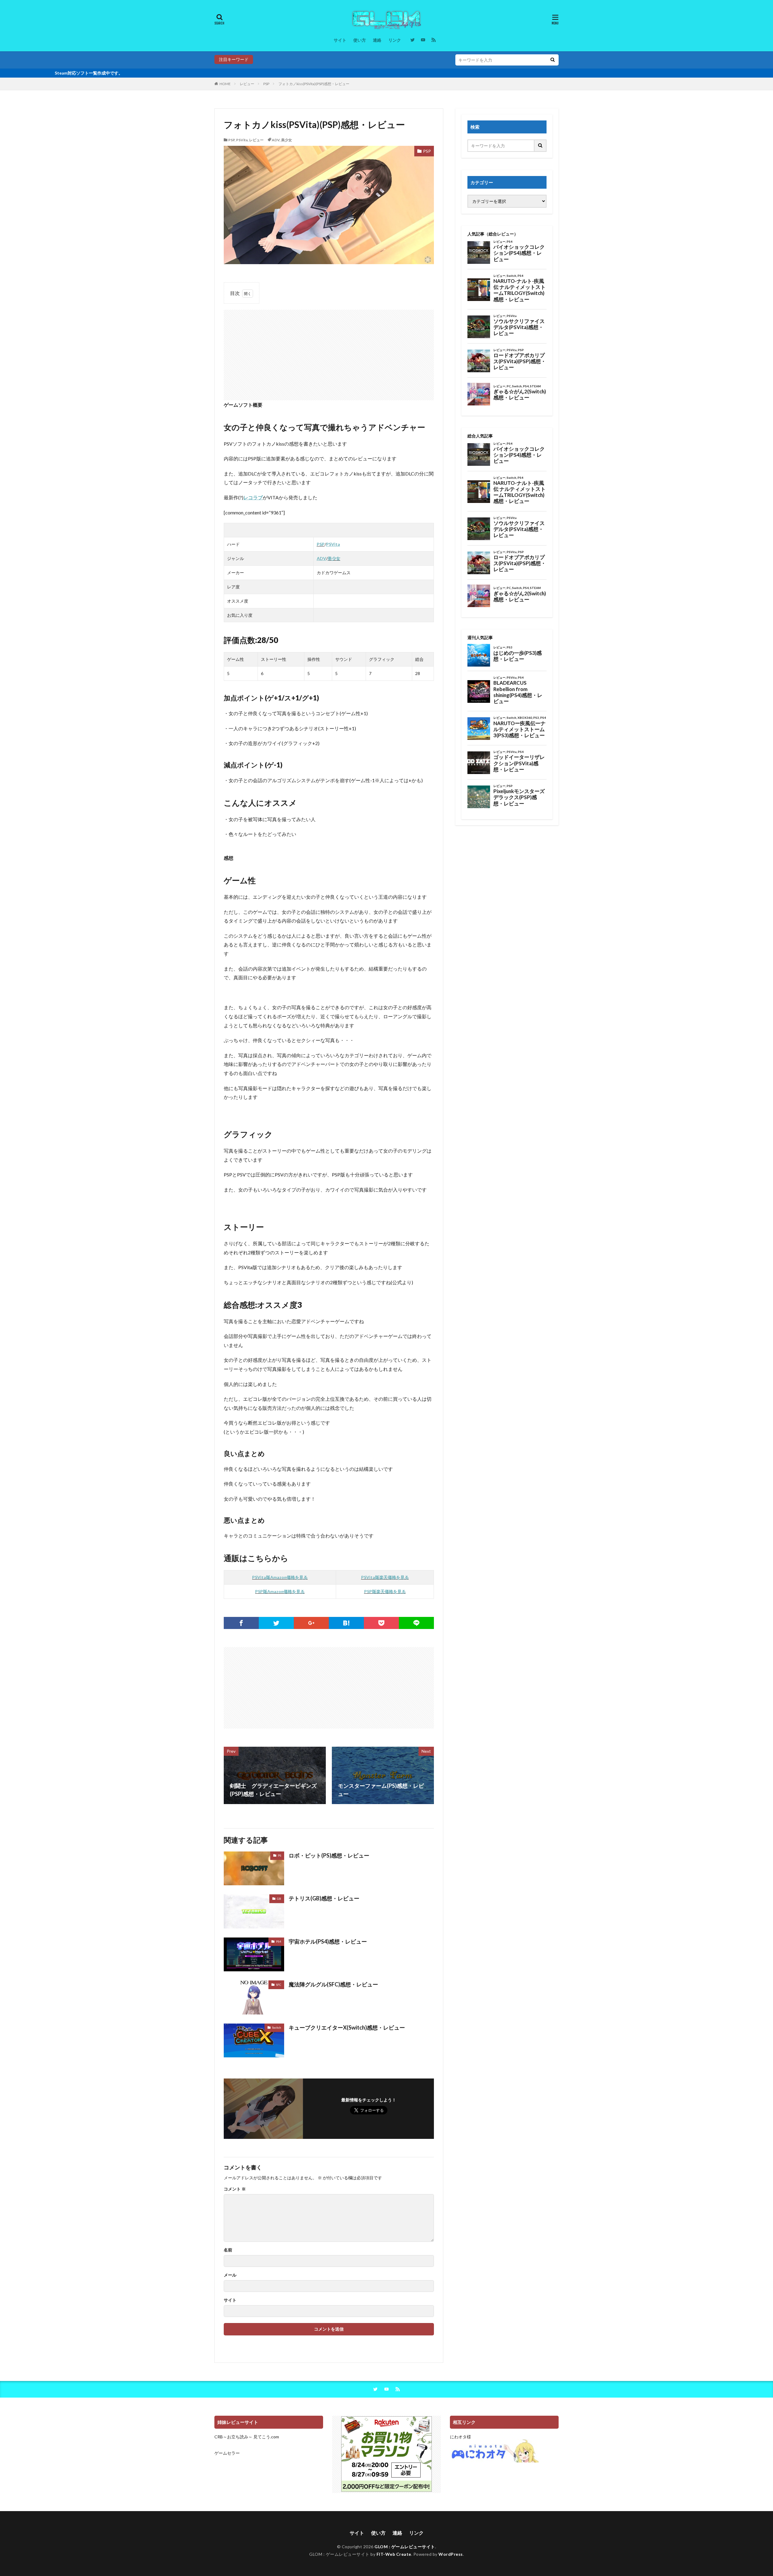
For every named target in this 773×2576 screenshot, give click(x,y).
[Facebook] (241, 1623)
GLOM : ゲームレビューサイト (405, 2547)
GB (279, 1899)
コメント (235, 2189)
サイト (340, 40)
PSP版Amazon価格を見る (280, 1591)
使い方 (360, 40)
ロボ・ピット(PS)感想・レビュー (329, 1855)
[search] (553, 60)
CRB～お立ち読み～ (233, 2437)
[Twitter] (276, 1623)
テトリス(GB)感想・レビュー (324, 1898)
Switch (277, 2027)
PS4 (279, 1941)
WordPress (451, 2554)
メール (230, 2275)
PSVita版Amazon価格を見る (280, 1577)
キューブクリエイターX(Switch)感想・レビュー (347, 2027)
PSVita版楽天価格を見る (385, 1577)
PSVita (242, 140)
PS (279, 1855)
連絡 (377, 40)
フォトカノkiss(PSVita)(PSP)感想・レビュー (314, 84)
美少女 (287, 140)
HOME (225, 84)
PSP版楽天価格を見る (385, 1591)
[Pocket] (381, 1623)
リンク (395, 40)
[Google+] (311, 1623)
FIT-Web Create (394, 2554)
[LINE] (416, 1623)
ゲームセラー (227, 2453)
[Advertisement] (329, 352)
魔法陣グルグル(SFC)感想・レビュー (333, 1984)
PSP (266, 84)
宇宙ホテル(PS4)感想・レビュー (328, 1941)
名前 (228, 2250)
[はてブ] (346, 1623)
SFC (279, 1985)
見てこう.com (266, 2437)
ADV (276, 140)
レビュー (247, 84)
